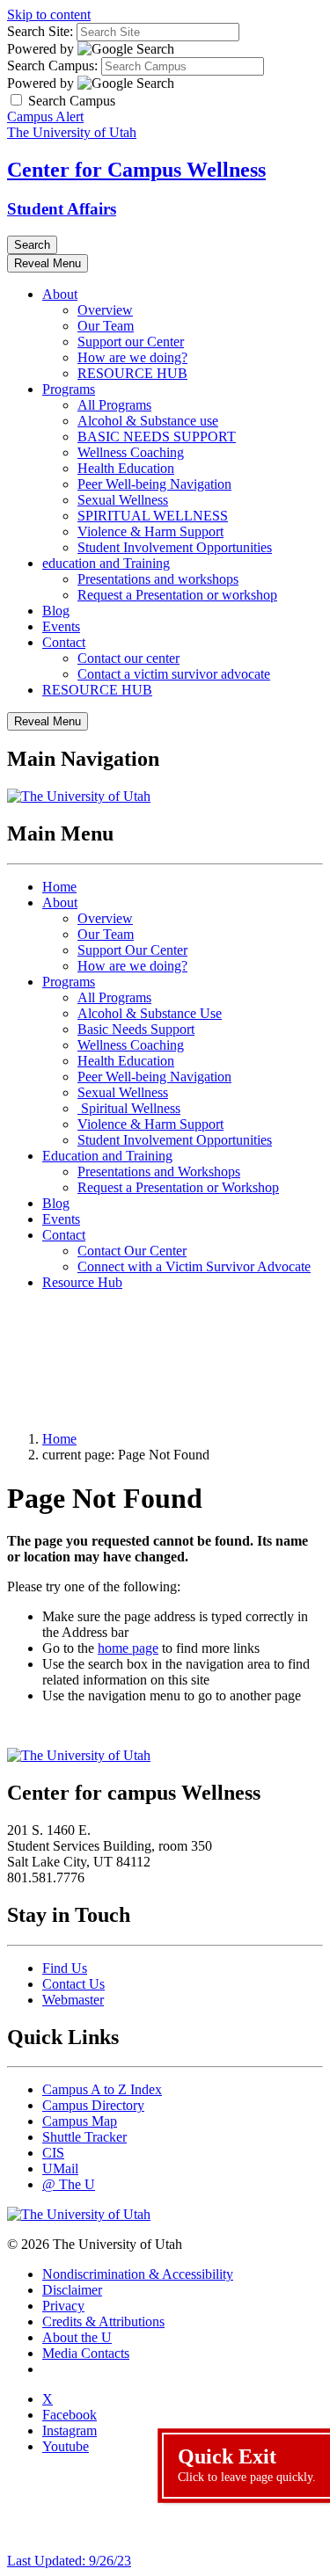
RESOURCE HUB (132, 373)
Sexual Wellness (123, 500)
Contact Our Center (132, 1251)
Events (61, 626)
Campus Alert (45, 116)
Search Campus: (52, 65)
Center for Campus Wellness (136, 170)
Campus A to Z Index (102, 2089)
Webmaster (73, 2000)
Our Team (106, 326)
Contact (64, 642)
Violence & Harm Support (150, 531)
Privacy (63, 2306)
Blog (56, 611)
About (60, 294)
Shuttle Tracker (84, 2137)
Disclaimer (72, 2290)
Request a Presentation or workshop (177, 595)
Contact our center (128, 658)
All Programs (114, 405)
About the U (77, 2337)
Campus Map (80, 2121)
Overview (105, 310)
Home (59, 887)
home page (128, 1648)
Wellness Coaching (131, 452)
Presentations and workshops (158, 579)
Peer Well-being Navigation (154, 484)
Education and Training (107, 1156)
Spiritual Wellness (129, 1108)
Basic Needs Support (136, 1029)
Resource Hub (82, 1282)
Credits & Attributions (103, 2321)
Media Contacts (86, 2353)
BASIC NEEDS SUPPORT (157, 437)
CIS (53, 2153)
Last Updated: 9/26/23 (69, 2561)
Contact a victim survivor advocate (174, 674)
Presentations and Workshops (159, 1172)
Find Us (65, 1968)
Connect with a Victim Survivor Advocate (194, 1266)
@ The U (69, 2184)
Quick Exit (247, 2464)
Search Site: (40, 31)
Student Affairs (62, 209)
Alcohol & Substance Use (150, 1013)
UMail (60, 2168)
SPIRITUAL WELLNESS (153, 516)
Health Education (126, 468)
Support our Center (131, 342)
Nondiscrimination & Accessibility (138, 2274)
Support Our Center (132, 950)
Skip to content (49, 15)
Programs (69, 389)
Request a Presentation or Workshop (178, 1187)
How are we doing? (132, 357)
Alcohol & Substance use (148, 421)
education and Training (106, 563)
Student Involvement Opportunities (175, 547)
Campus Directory (93, 2105)
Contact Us (73, 1984)
